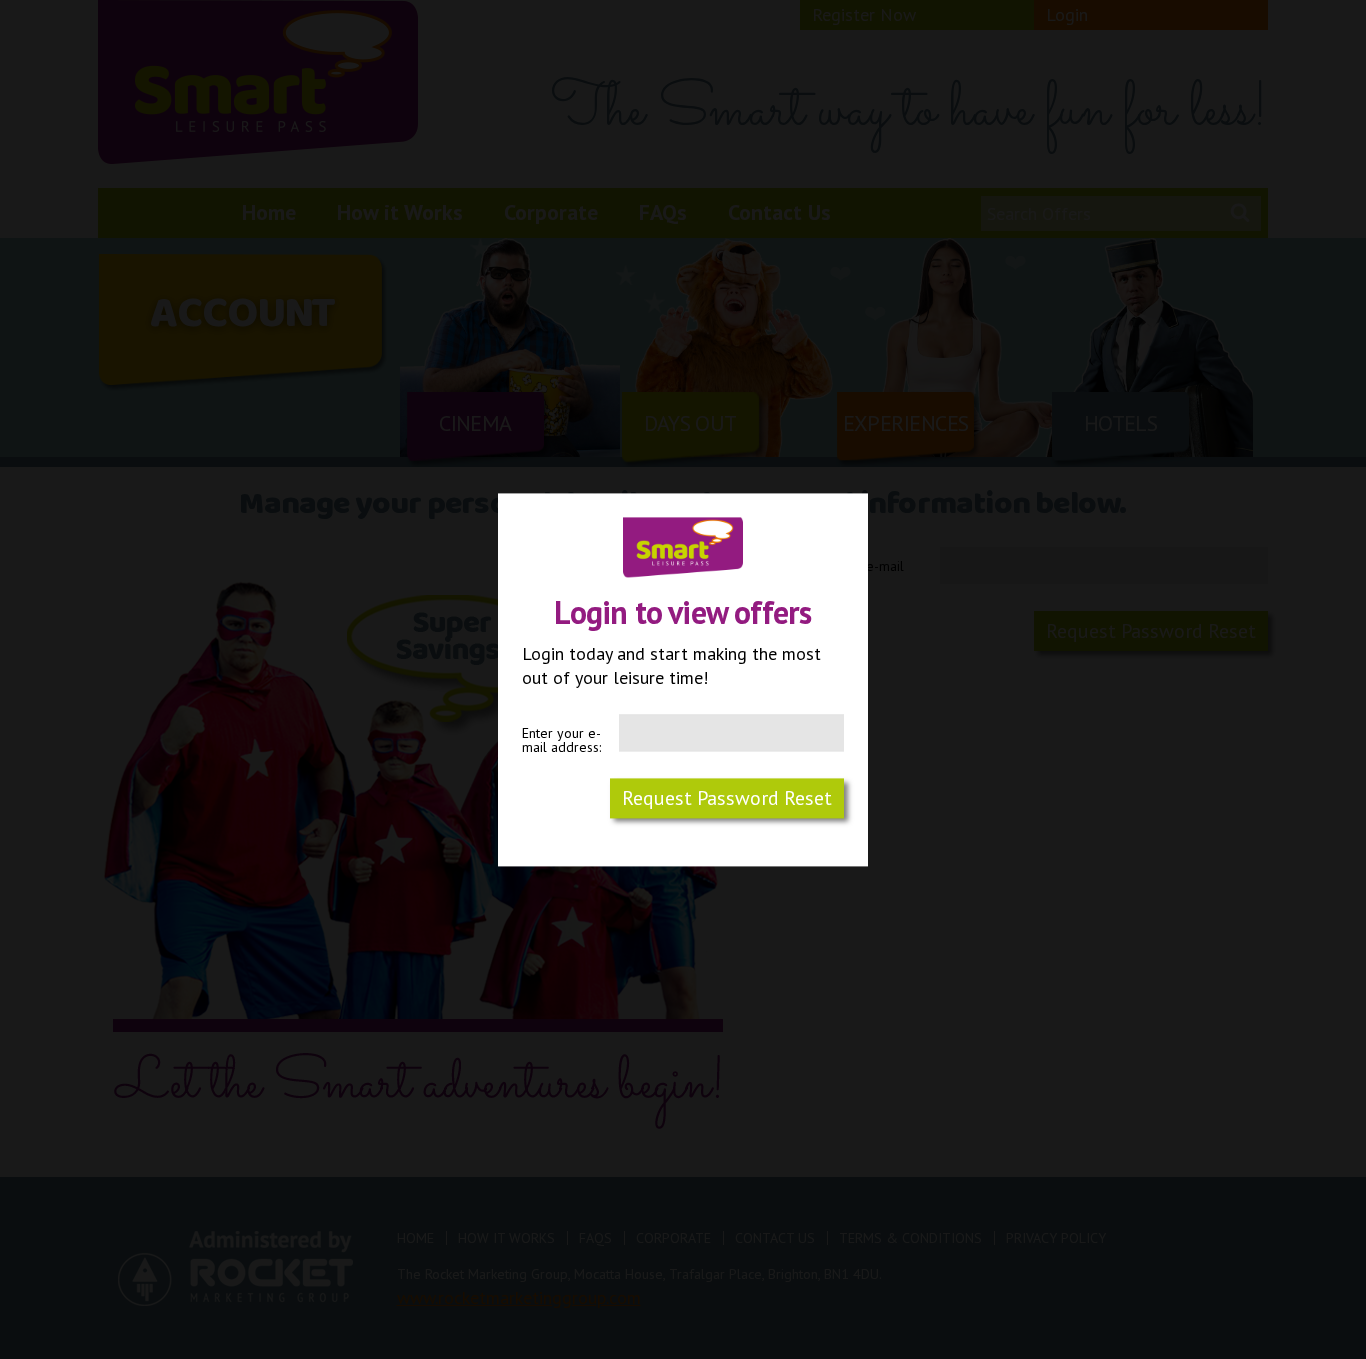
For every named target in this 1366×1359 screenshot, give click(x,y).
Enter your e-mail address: (561, 740)
